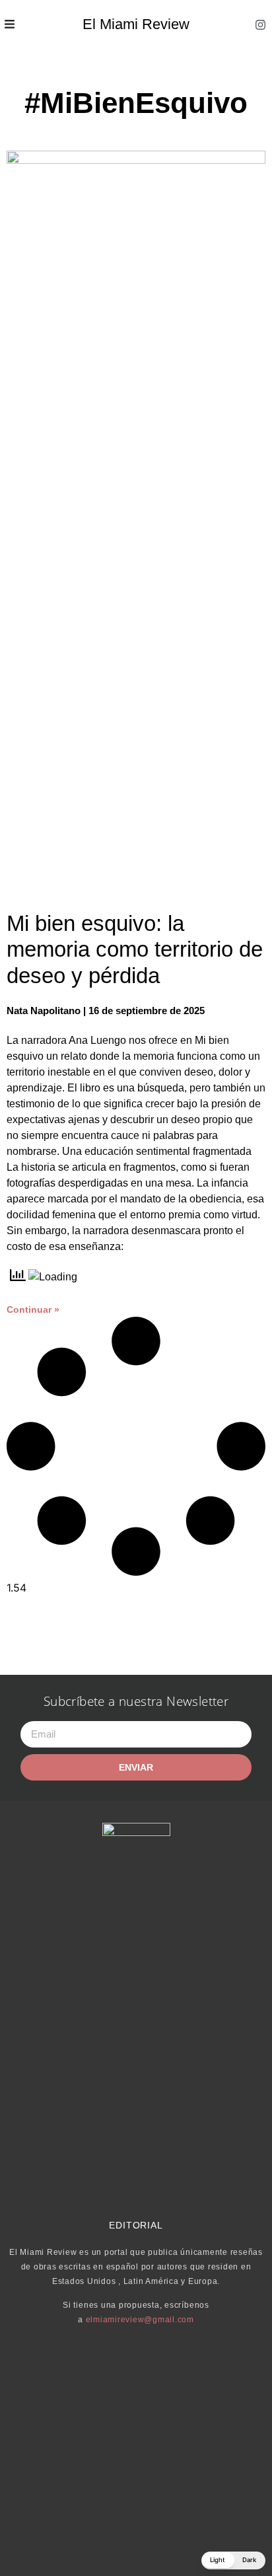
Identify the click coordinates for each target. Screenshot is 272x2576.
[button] (233, 2560)
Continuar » (33, 1309)
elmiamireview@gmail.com (140, 2320)
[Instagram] (261, 24)
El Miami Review (136, 24)
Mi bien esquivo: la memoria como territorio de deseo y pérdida (135, 949)
